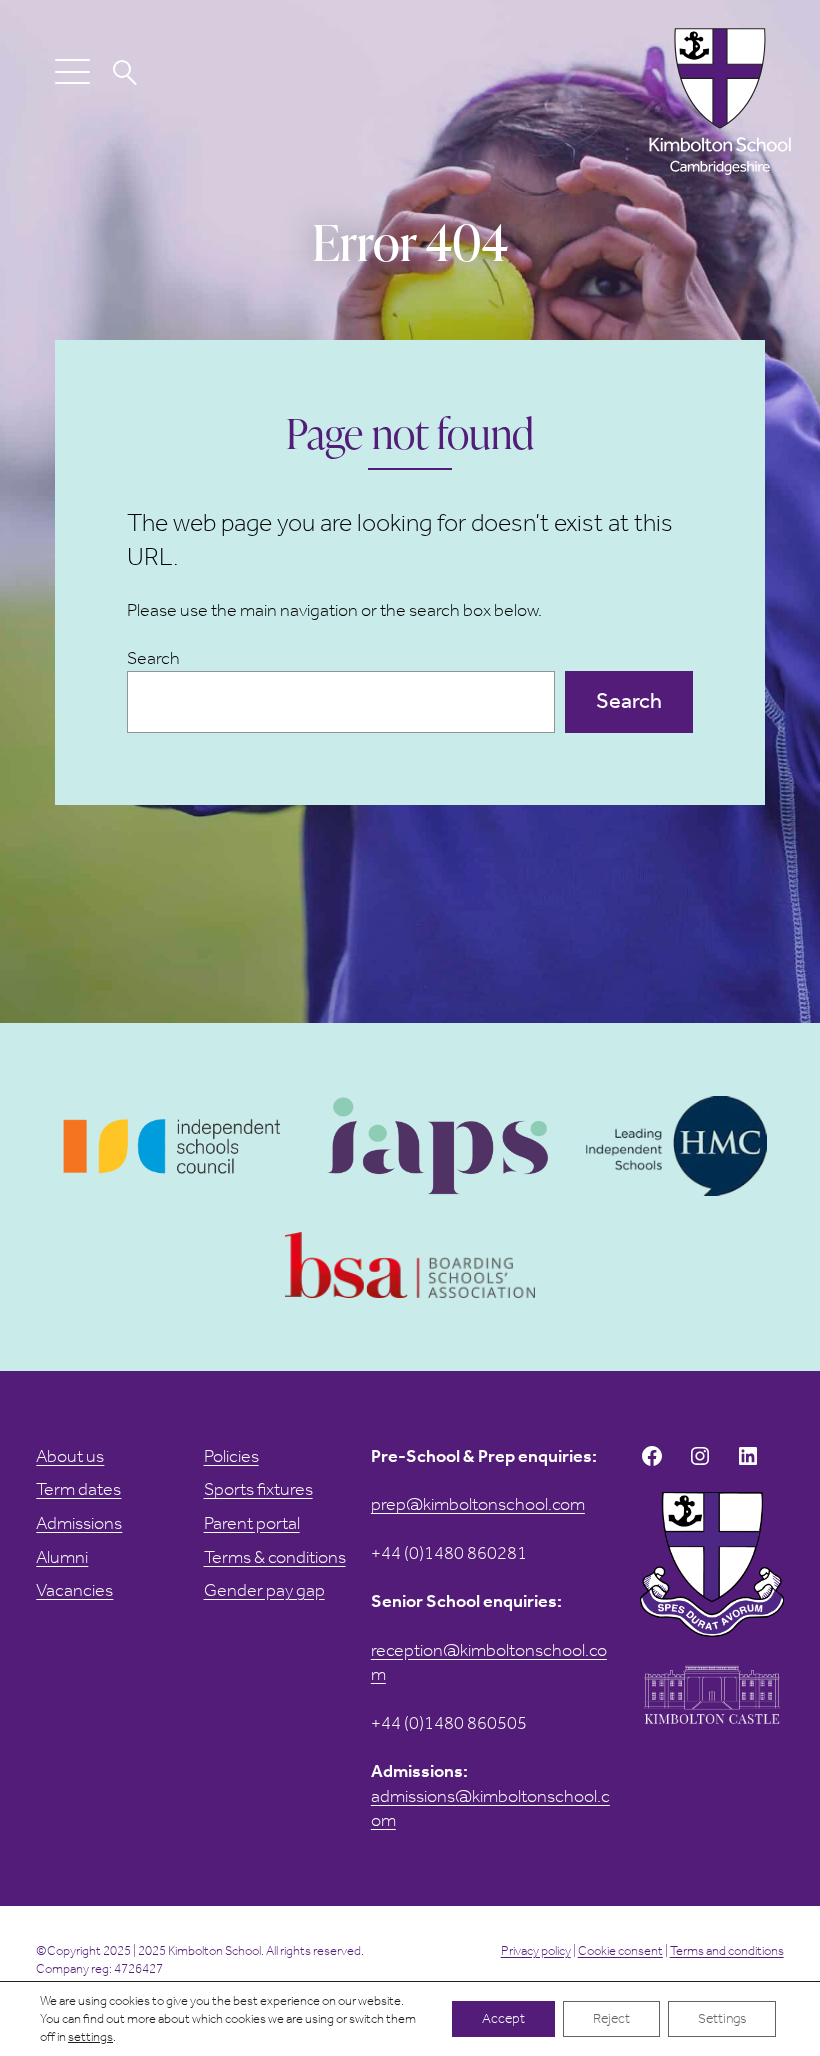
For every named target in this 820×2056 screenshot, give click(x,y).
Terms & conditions (275, 1557)
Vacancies (74, 1590)
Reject (611, 2018)
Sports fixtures (258, 1489)
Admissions (79, 1523)
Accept (503, 2018)
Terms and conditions (727, 1950)
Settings (722, 2018)
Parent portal (252, 1523)
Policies (231, 1456)
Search (153, 658)
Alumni (62, 1557)
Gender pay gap (264, 1590)
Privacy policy (536, 1950)
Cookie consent (620, 1950)
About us (70, 1456)
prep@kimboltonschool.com (478, 1504)
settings (90, 2036)
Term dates (78, 1489)
